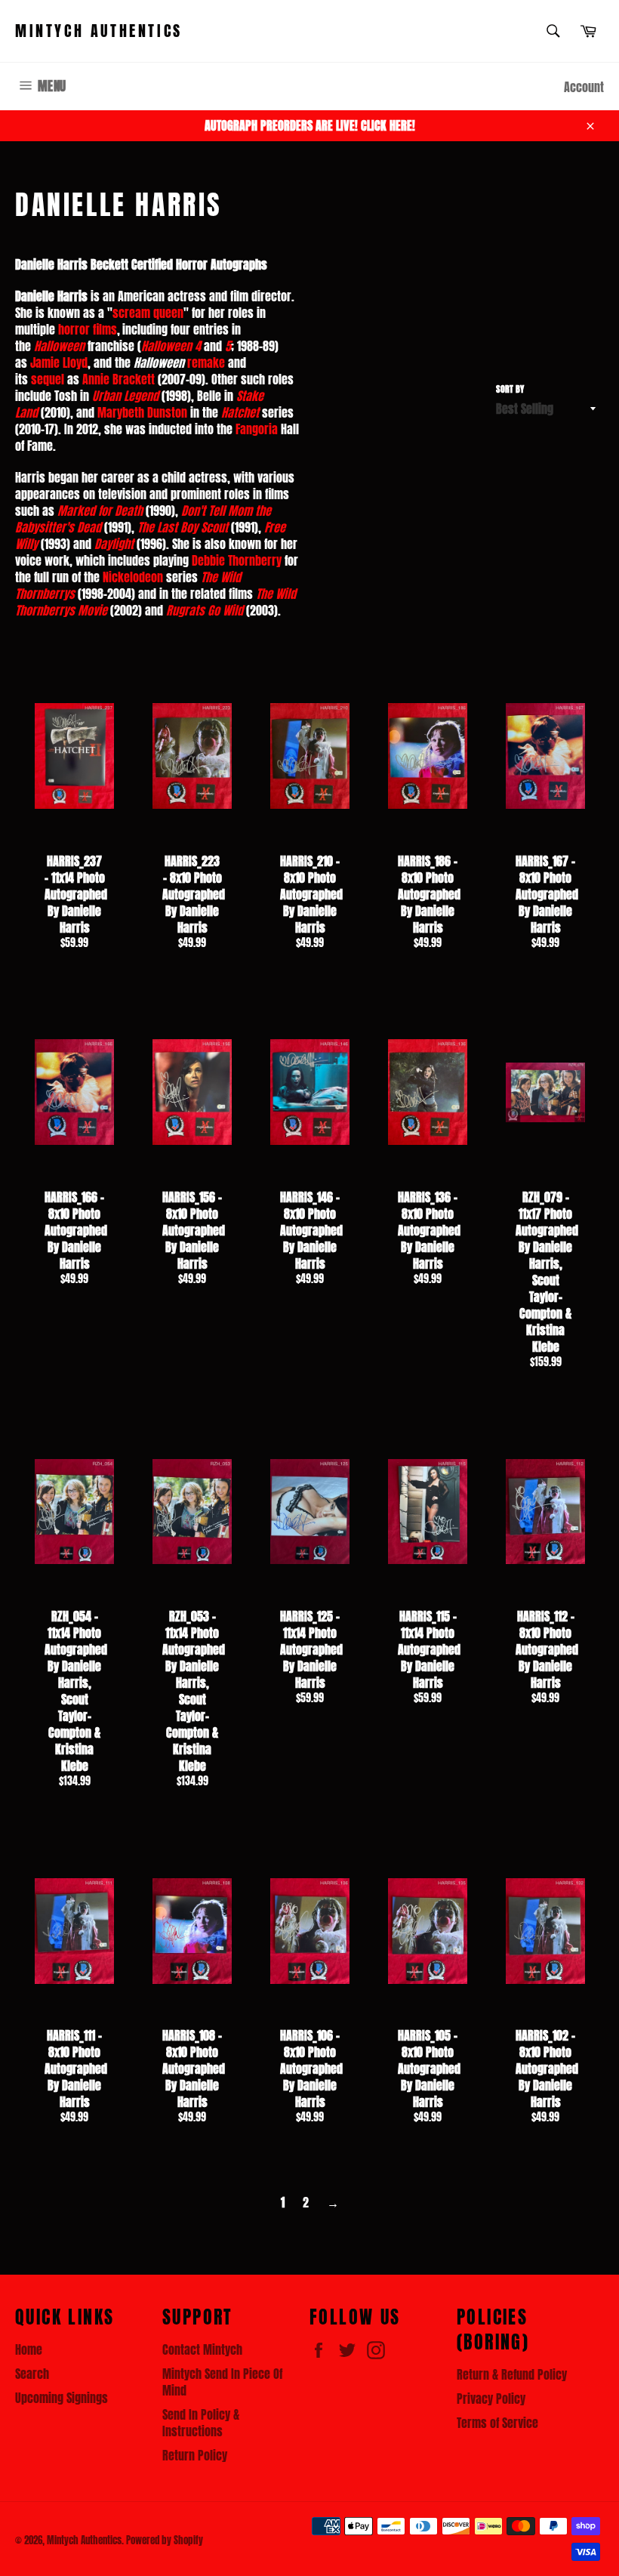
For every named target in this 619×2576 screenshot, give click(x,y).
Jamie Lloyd (59, 362)
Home (29, 2349)
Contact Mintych (202, 2349)
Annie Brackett (119, 379)
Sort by (510, 389)
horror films (88, 329)
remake (206, 362)
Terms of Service (497, 2423)
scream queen (148, 313)
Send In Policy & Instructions (201, 2423)
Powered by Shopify (165, 2540)
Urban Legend (125, 396)
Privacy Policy (491, 2399)
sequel (48, 379)
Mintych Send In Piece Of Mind (222, 2382)
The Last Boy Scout (183, 527)
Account (584, 87)
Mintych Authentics (99, 31)
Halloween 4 (171, 346)
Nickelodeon (133, 577)
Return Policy (195, 2455)
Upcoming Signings (62, 2398)
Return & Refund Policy (512, 2374)
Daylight (114, 544)
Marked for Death (100, 511)
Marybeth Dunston (142, 412)
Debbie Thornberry (237, 560)
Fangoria (257, 429)
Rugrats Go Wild (205, 610)
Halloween (59, 346)
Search (32, 2374)
